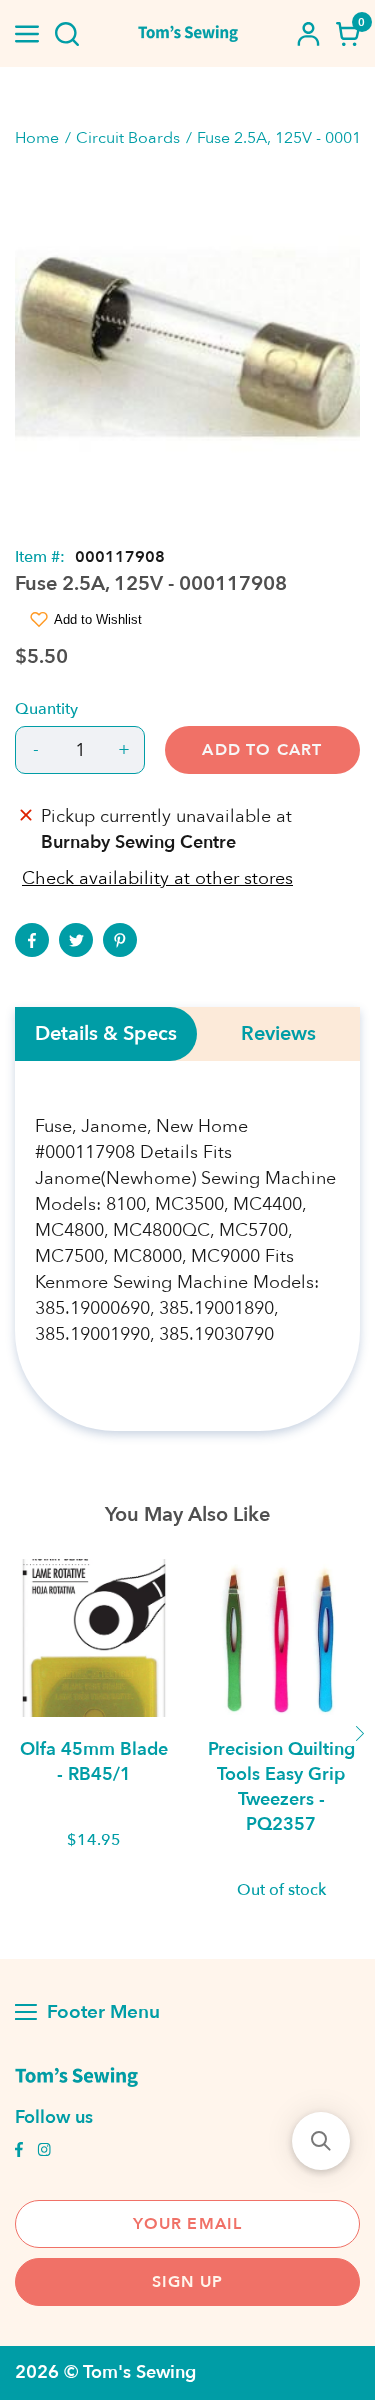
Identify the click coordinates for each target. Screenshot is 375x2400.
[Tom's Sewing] (188, 33)
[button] (321, 2141)
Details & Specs (106, 1034)
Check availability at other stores (157, 878)
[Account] (308, 34)
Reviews (278, 1034)
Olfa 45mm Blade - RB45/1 (94, 1762)
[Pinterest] (120, 940)
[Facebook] (32, 940)
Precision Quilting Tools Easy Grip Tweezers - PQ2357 (281, 1787)
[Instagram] (44, 2152)
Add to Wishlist (98, 619)
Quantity (46, 709)
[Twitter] (76, 940)
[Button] (67, 34)
